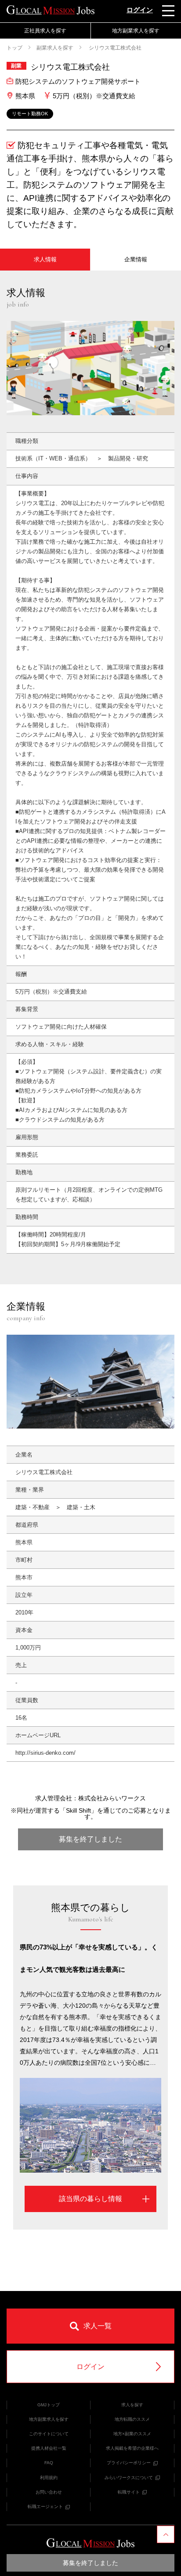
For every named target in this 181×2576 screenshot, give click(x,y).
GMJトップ (49, 2405)
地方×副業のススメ (132, 2434)
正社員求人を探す (45, 31)
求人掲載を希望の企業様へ (132, 2448)
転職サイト (129, 2492)
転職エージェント (45, 2507)
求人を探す (132, 2405)
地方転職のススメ (132, 2419)
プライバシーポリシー (129, 2463)
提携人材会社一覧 (49, 2448)
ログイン (140, 10)
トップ (14, 48)
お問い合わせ (49, 2492)
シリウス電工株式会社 (114, 48)
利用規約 (49, 2478)
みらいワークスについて (129, 2478)
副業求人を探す (55, 48)
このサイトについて (49, 2434)
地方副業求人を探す (49, 2419)
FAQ (49, 2463)
